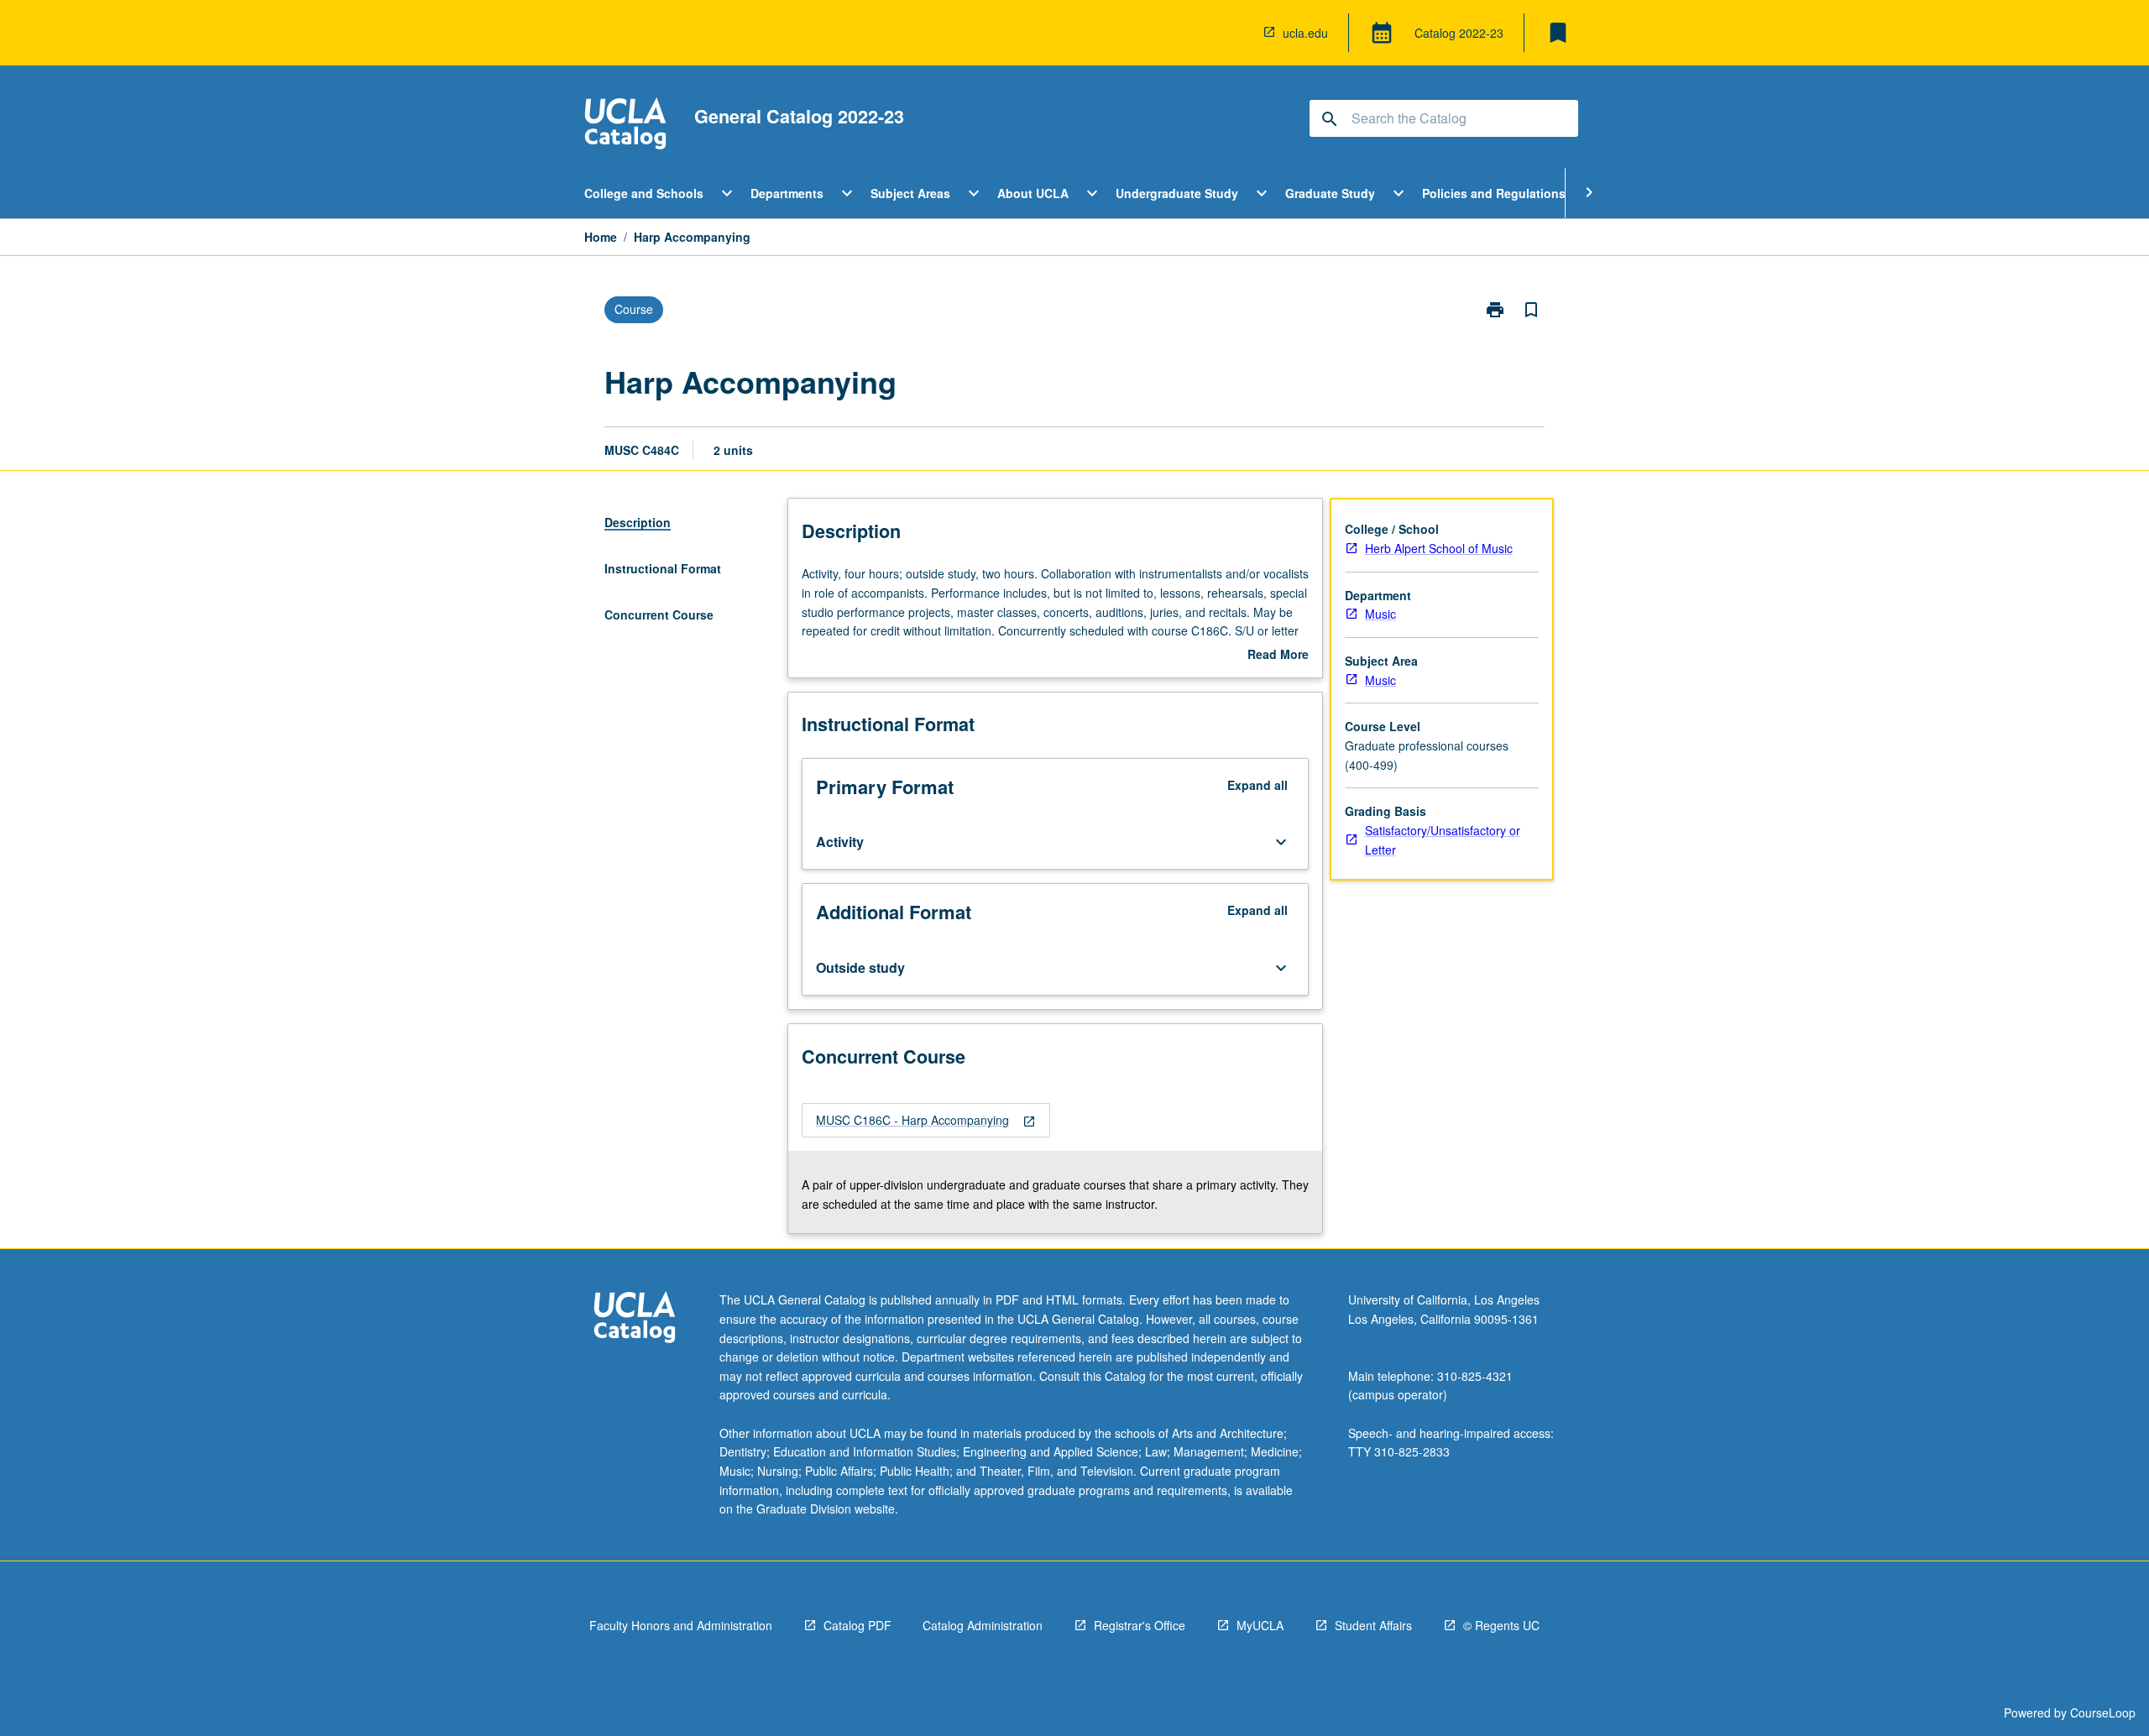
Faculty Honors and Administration (681, 1625)
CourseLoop (2103, 1712)
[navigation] (926, 1120)
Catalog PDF (858, 1625)
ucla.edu (1305, 33)
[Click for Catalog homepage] (625, 125)
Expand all (1258, 785)
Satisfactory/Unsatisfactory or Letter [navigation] (1443, 840)
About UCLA (1033, 193)
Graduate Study (1330, 193)
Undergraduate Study (1177, 193)
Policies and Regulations (1494, 193)
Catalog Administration (983, 1625)
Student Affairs (1373, 1625)
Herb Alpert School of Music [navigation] (1439, 548)
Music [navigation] (1380, 614)
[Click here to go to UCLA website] (635, 1319)
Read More (1278, 655)
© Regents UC (1501, 1625)
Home (601, 237)
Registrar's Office (1140, 1625)
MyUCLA (1260, 1625)
